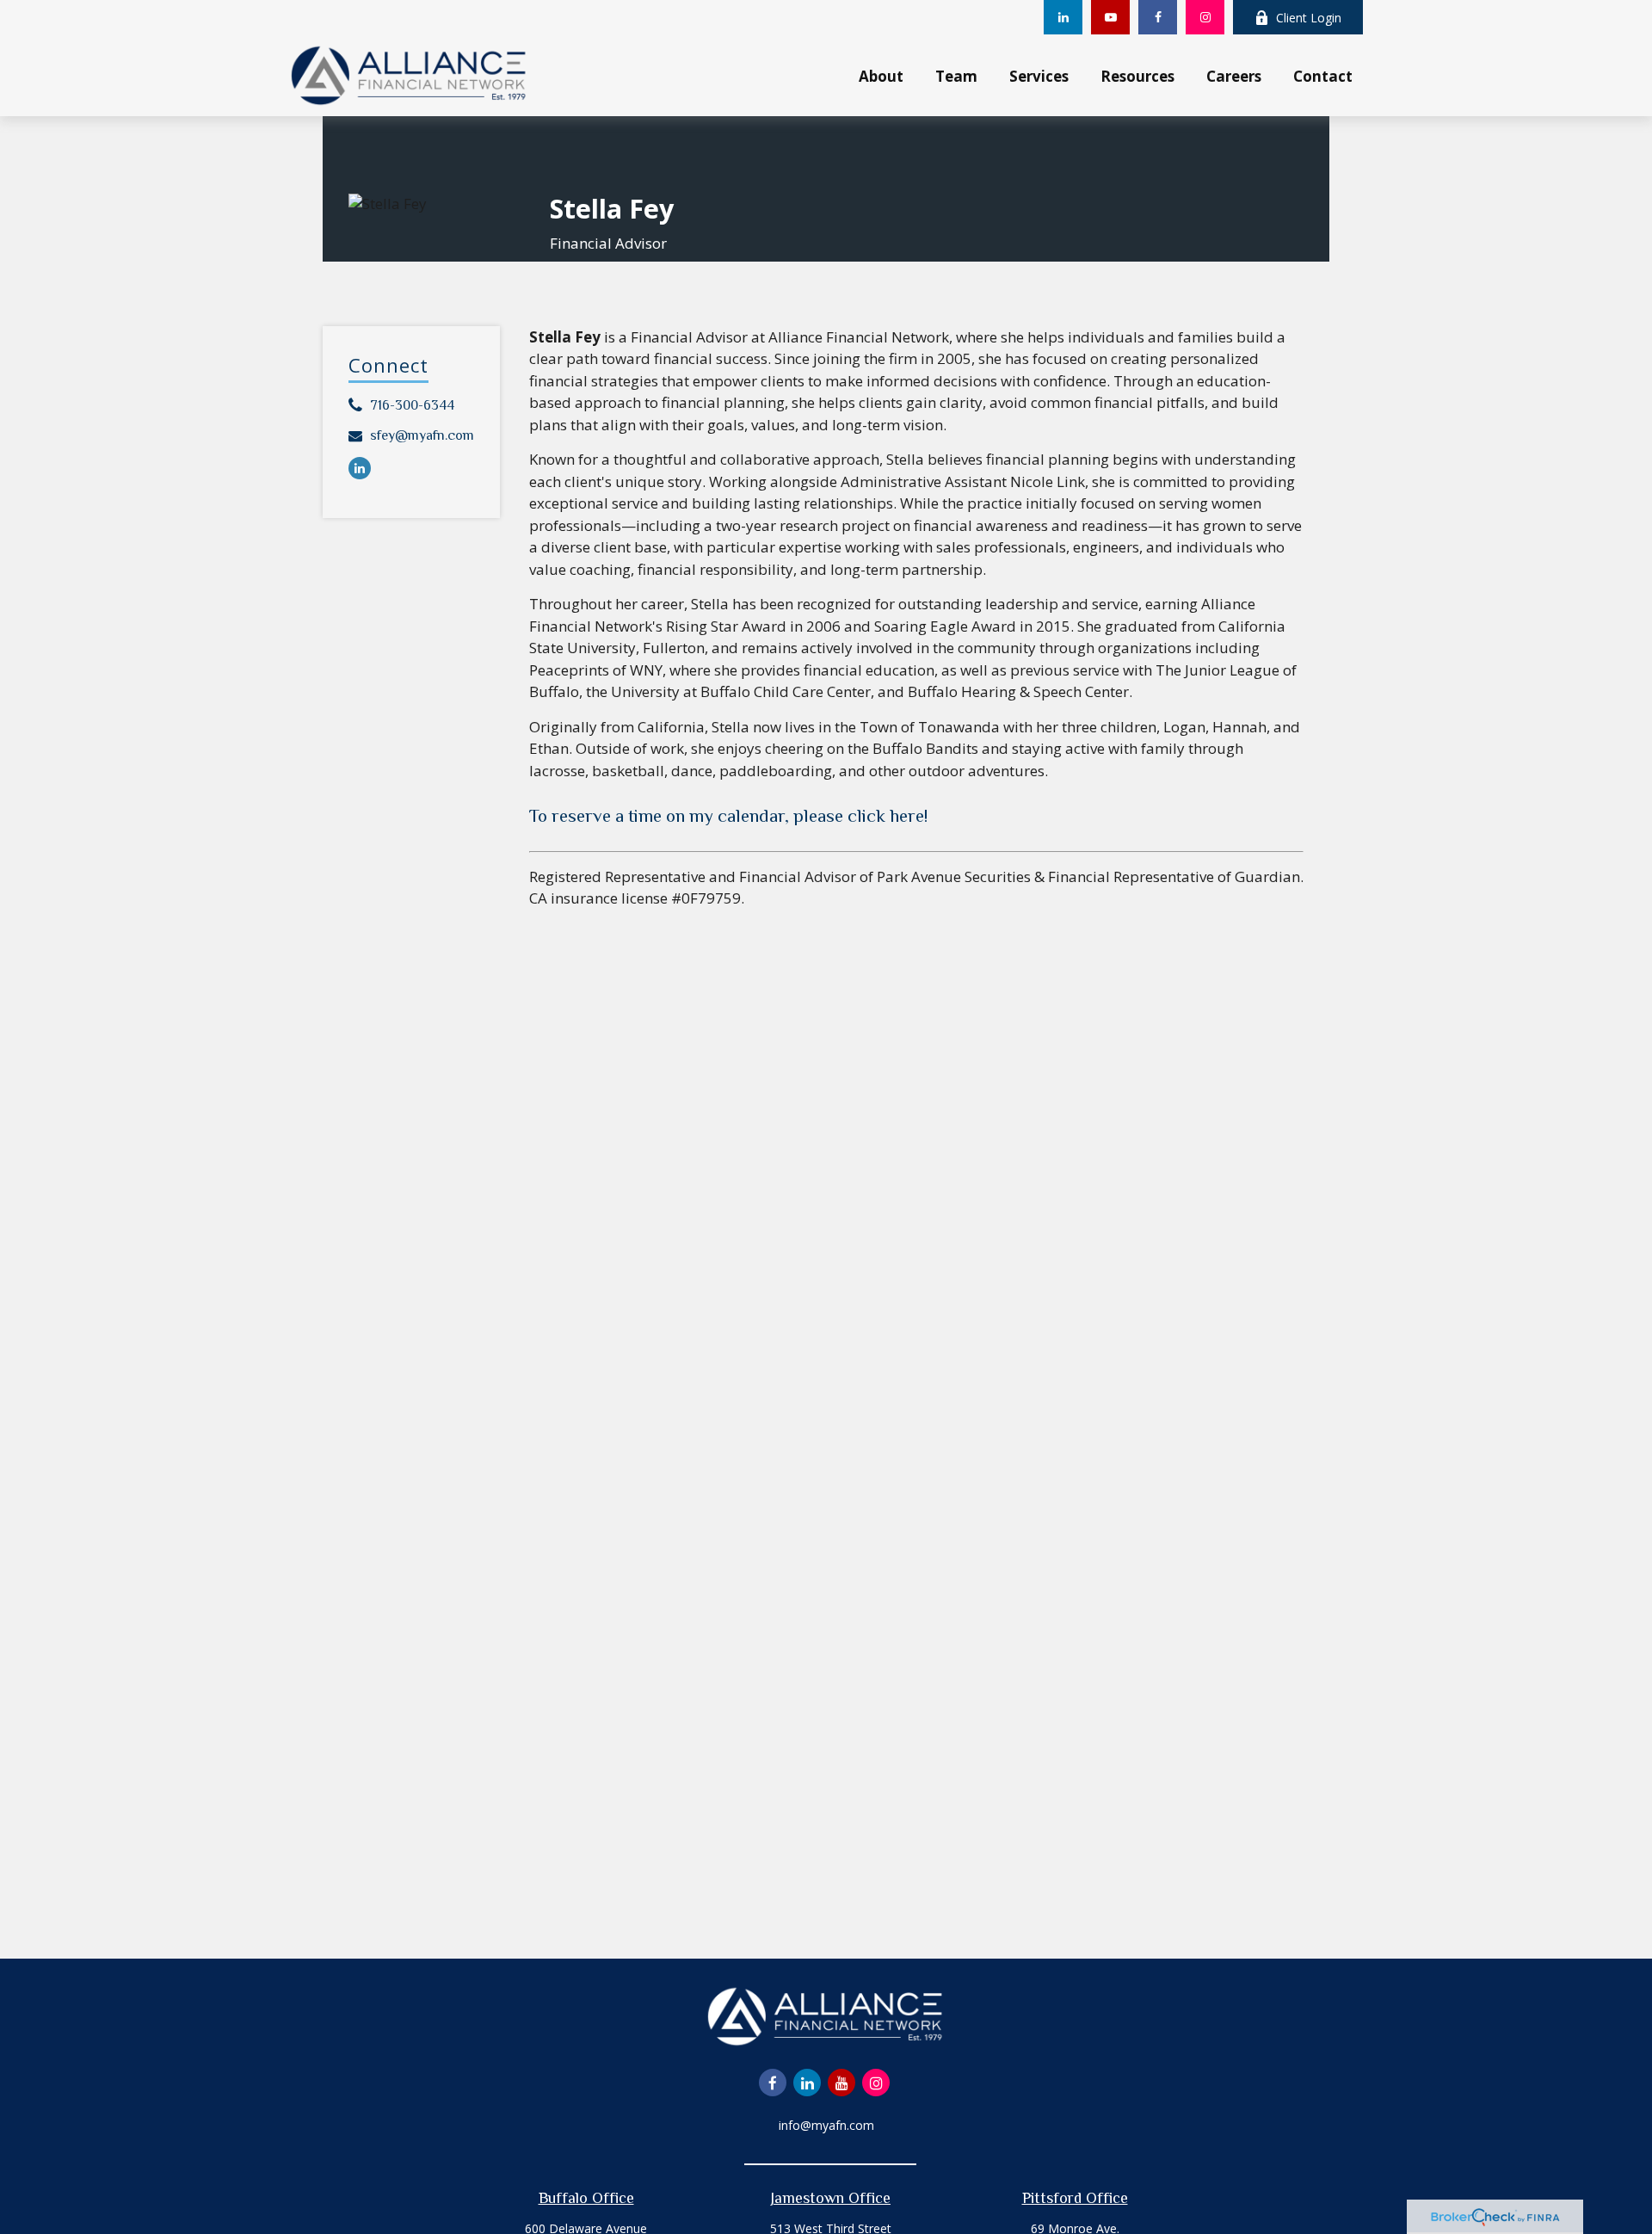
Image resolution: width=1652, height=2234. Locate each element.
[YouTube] (1110, 17)
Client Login (1309, 18)
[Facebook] (1158, 17)
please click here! (860, 816)
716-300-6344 (412, 405)
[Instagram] (1205, 17)
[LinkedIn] (1063, 17)
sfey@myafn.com (422, 435)
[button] (881, 75)
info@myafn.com (826, 2125)
